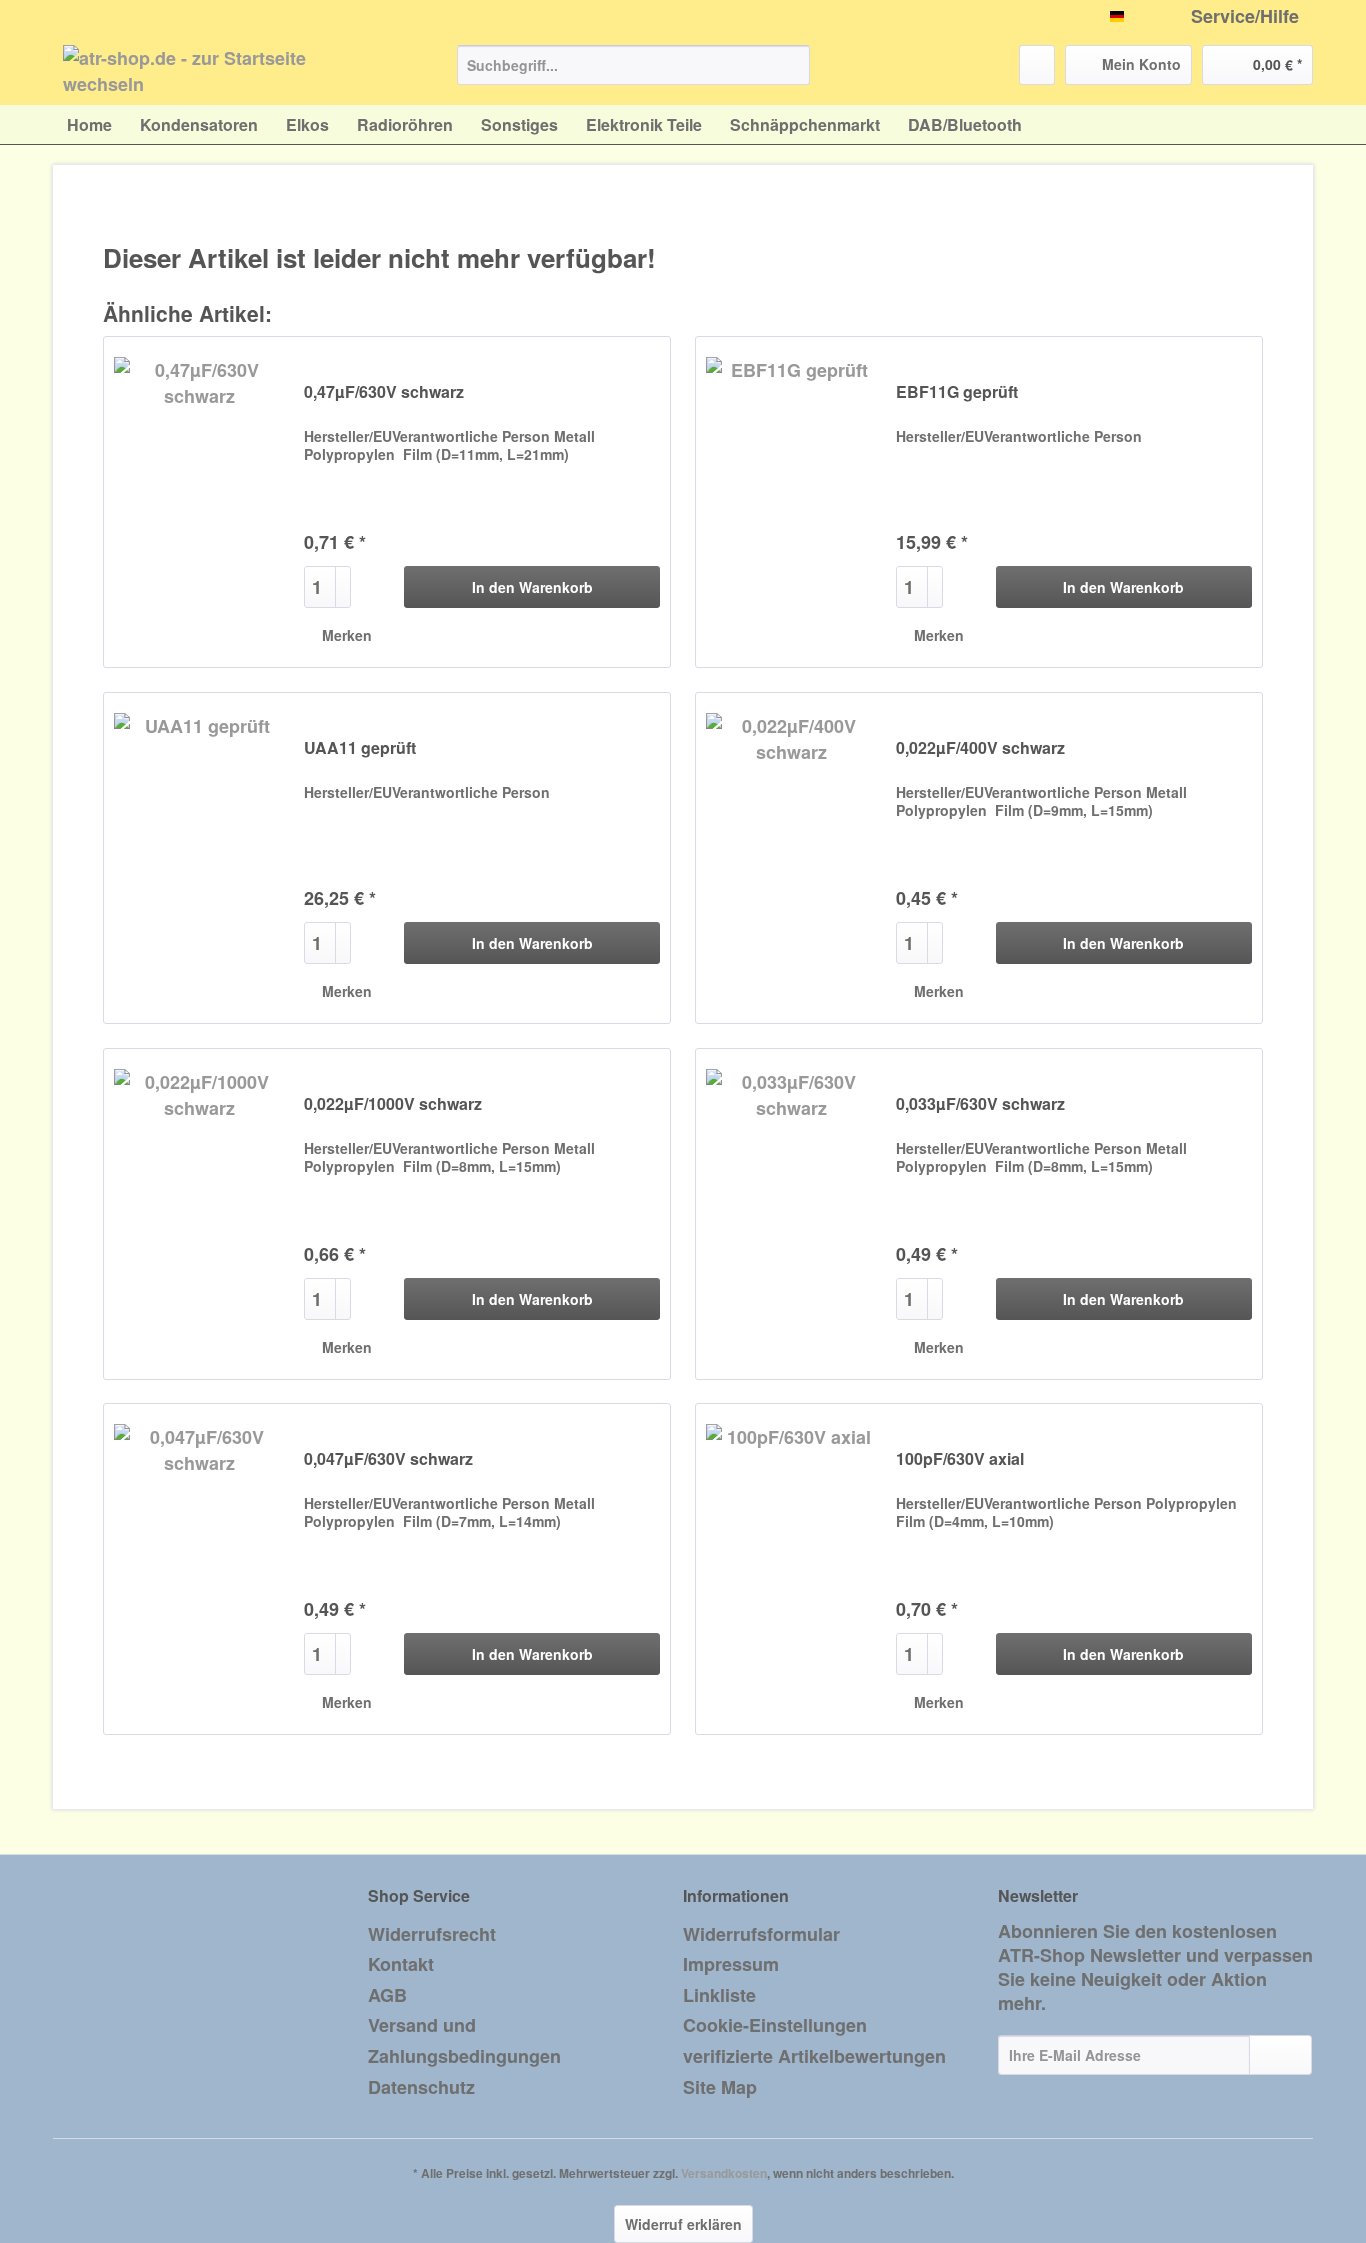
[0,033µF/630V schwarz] (791, 1214)
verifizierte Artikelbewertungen (814, 2056)
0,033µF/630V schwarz (980, 1104)
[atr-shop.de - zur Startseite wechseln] (214, 70)
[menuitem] (633, 75)
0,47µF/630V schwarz (384, 392)
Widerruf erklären (683, 2224)
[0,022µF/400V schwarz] (791, 858)
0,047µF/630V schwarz (388, 1459)
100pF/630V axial (960, 1459)
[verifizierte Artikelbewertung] (408, 370)
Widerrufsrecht (432, 1934)
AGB (387, 1995)
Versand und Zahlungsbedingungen (464, 2040)
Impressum (731, 1964)
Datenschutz (421, 2087)
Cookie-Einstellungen (775, 2025)
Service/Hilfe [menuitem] (1245, 16)
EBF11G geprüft (957, 392)
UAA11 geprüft (360, 748)
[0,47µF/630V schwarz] (199, 502)
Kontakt (401, 1964)
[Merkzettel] (1037, 65)
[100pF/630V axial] (791, 1569)
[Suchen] (791, 65)
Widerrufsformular (761, 1934)
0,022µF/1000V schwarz (393, 1104)
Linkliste (719, 1995)
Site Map (720, 2087)
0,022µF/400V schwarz (980, 748)
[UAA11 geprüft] (199, 858)
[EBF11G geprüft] (791, 502)
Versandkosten (724, 2173)
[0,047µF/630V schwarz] (199, 1569)
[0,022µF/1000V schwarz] (199, 1214)
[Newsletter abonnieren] (1280, 2055)
